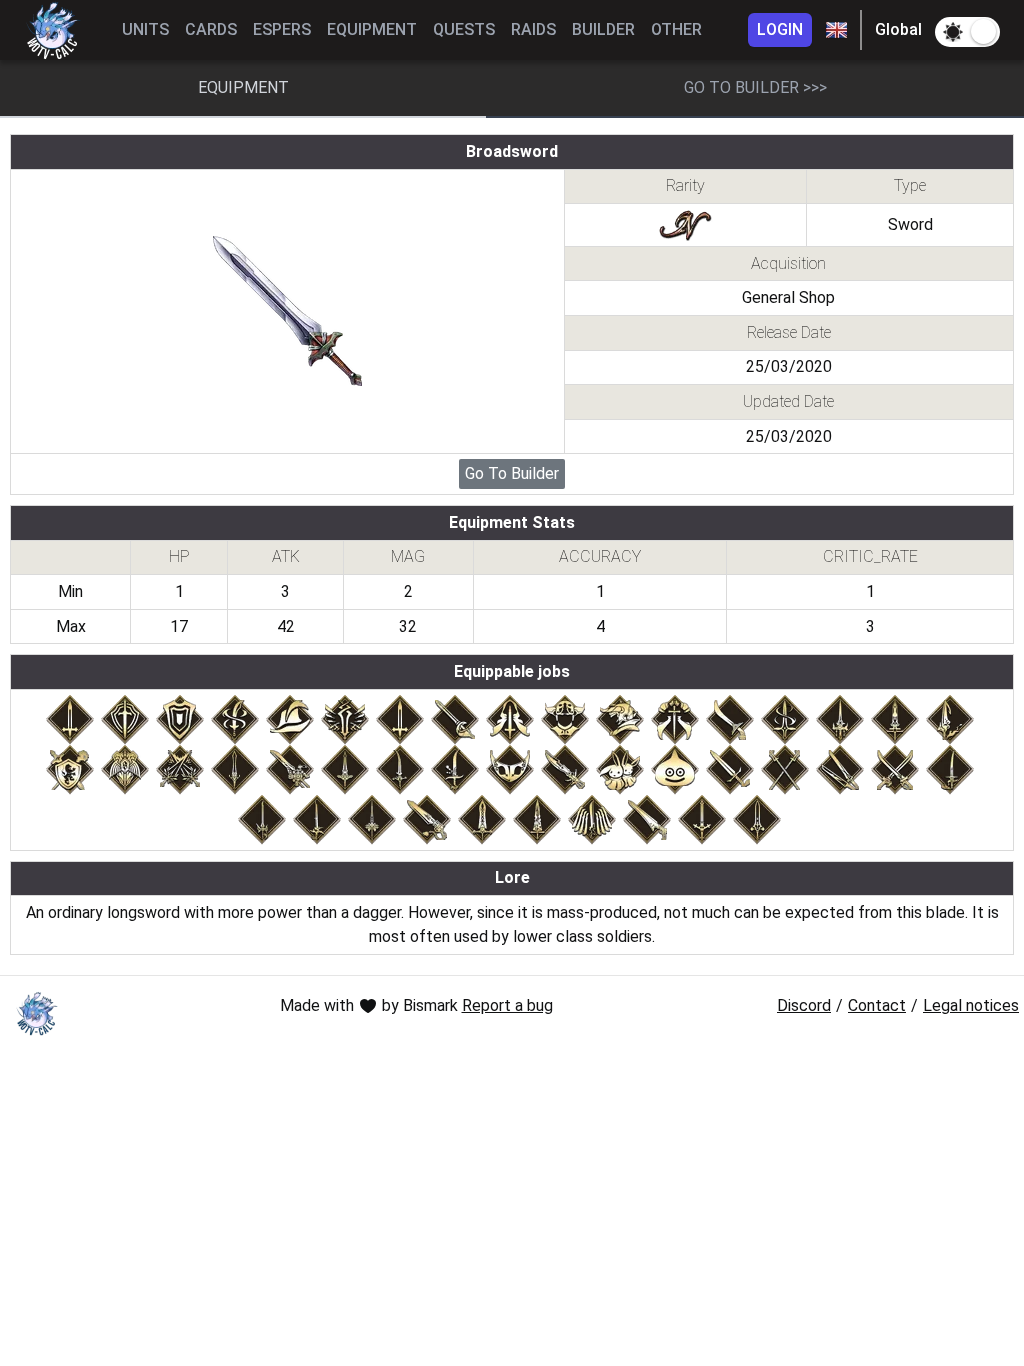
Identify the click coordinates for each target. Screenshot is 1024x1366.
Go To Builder (512, 473)
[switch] (967, 32)
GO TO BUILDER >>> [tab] (755, 87)
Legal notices (971, 1005)
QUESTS (464, 29)
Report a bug (507, 1005)
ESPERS (282, 29)
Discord (804, 1005)
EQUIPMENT (372, 29)
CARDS (211, 29)
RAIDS (533, 29)
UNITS (145, 29)
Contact (877, 1005)
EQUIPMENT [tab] (243, 87)
